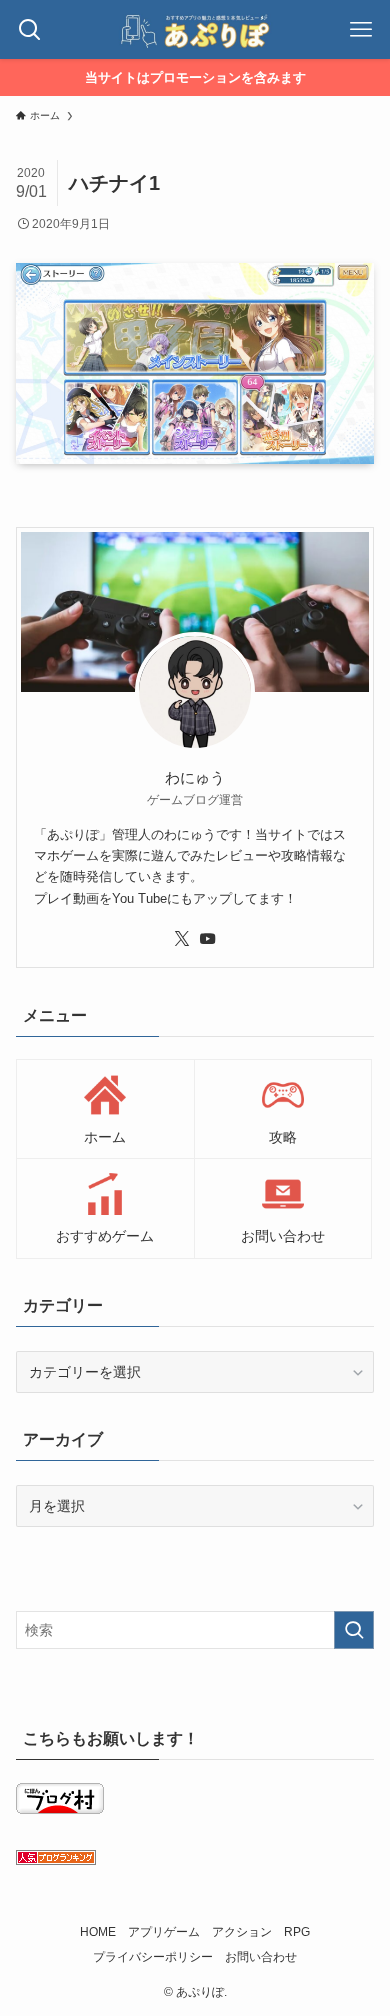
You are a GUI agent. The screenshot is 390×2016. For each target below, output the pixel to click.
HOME (98, 1931)
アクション (242, 1931)
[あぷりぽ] (195, 29)
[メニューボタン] (360, 29)
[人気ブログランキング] (56, 1860)
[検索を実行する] (354, 1630)
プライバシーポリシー (153, 1956)
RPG (297, 1931)
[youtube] (208, 939)
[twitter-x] (182, 939)
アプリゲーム (164, 1931)
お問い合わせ (261, 1956)
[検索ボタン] (29, 29)
